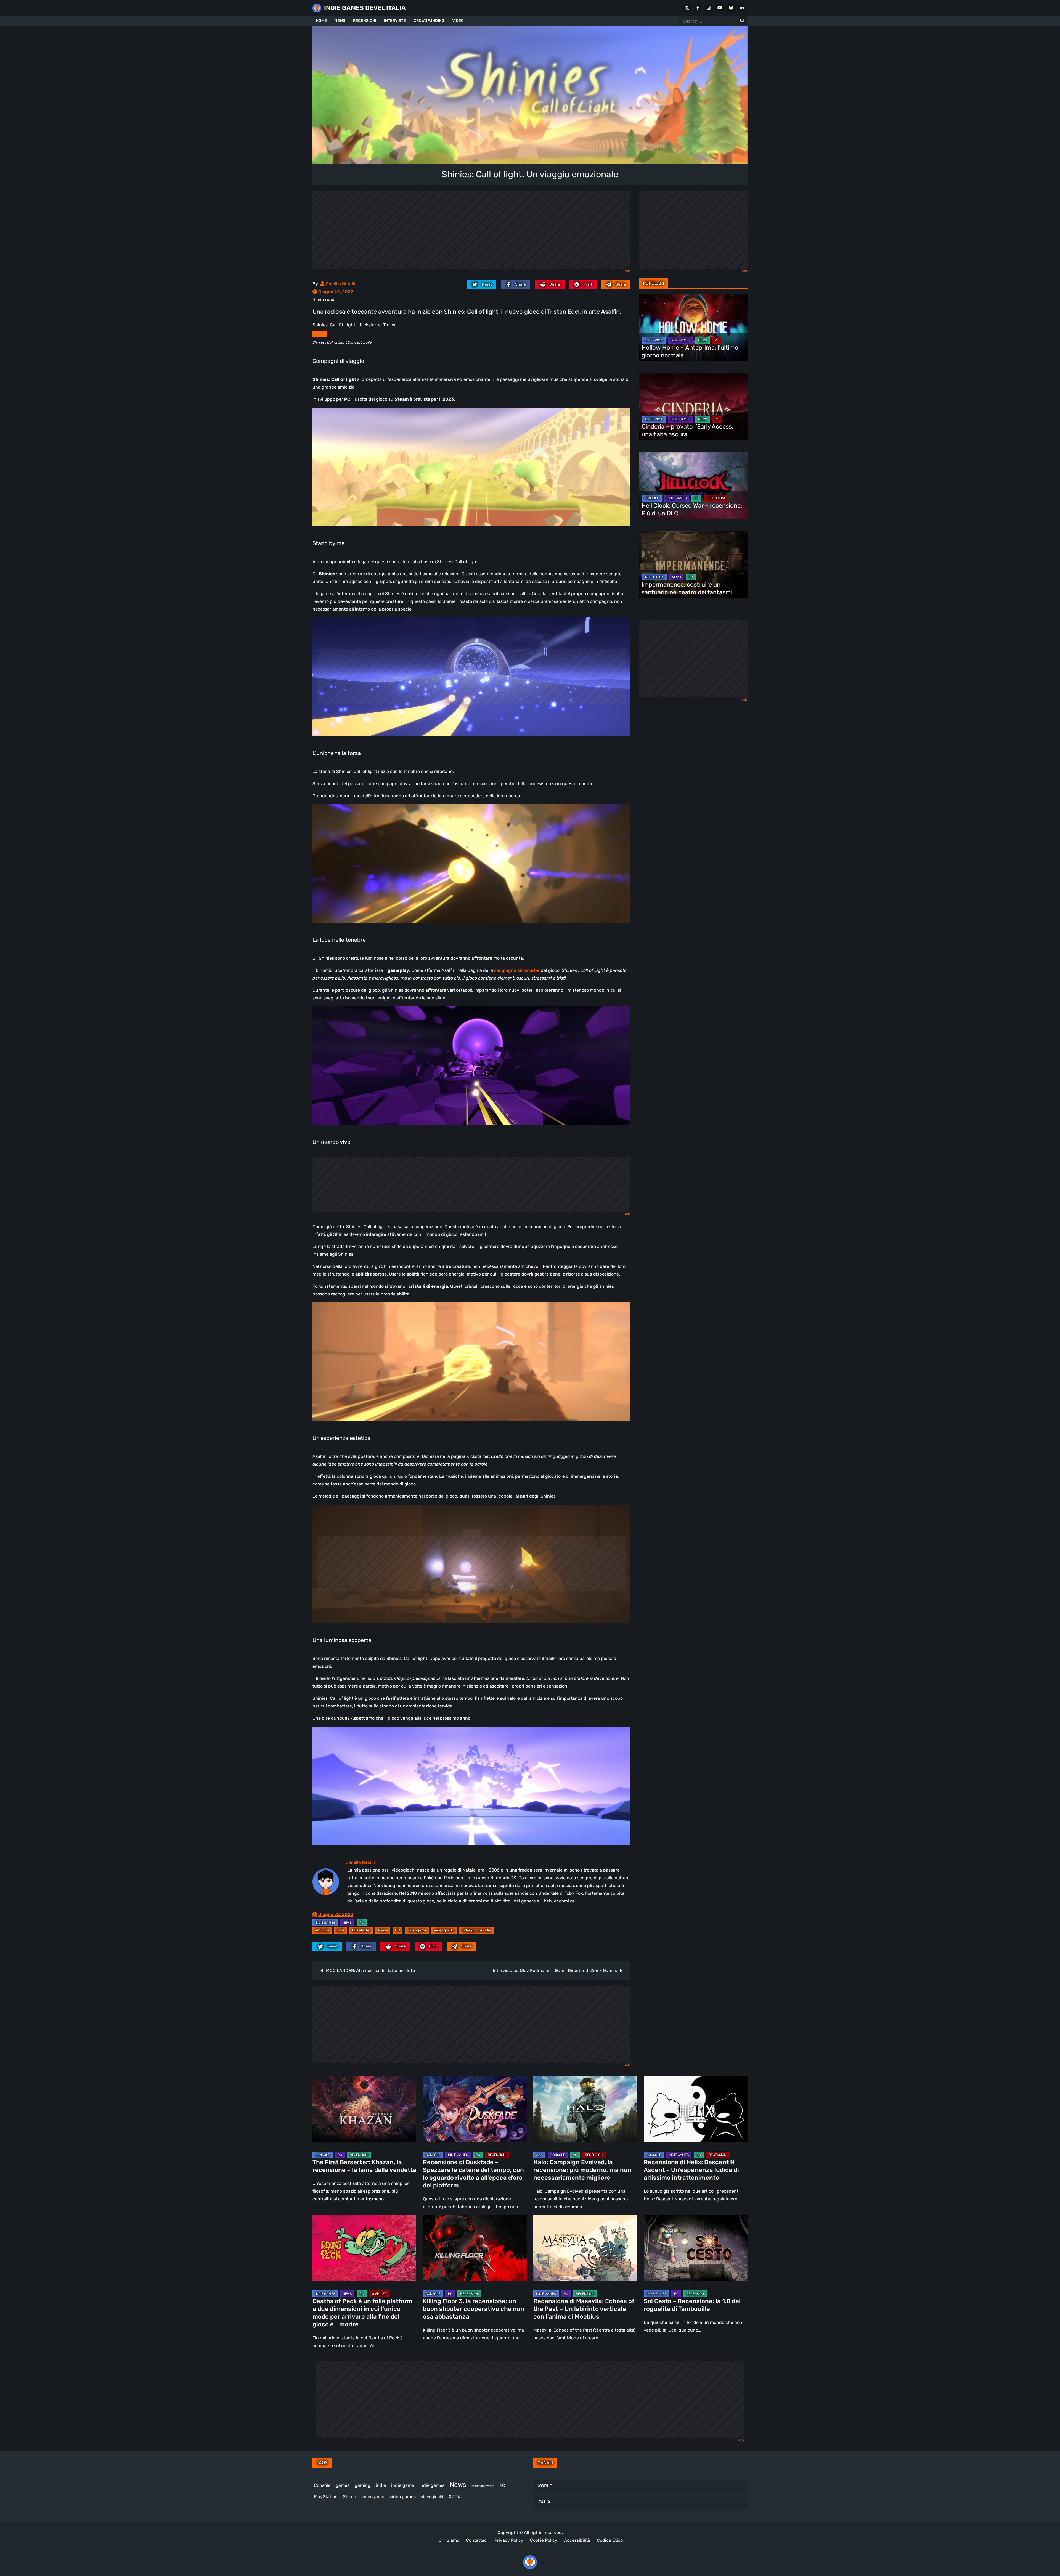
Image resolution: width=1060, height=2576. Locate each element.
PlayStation (326, 2497)
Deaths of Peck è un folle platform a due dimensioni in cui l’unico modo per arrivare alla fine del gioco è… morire (362, 2313)
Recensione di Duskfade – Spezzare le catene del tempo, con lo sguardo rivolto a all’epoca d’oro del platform (473, 2174)
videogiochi (444, 1930)
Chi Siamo (449, 2540)
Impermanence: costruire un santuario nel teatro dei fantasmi (687, 588)
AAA (539, 2155)
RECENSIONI (365, 21)
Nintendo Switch (483, 2486)
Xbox (454, 2496)
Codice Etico (610, 2540)
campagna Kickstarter (517, 970)
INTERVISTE (395, 21)
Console (322, 2485)
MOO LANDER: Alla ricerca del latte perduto (370, 1971)
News (383, 1930)
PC (362, 1923)
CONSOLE (652, 498)
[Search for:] (742, 21)
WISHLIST (379, 2294)
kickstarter (361, 1930)
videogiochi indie (476, 1930)
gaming (363, 2485)
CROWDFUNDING (429, 21)
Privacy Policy (509, 2540)
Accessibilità (577, 2540)
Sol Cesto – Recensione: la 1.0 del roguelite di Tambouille (692, 2305)
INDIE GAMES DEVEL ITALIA (365, 8)
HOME (321, 21)
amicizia (322, 1930)
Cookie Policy (544, 2540)
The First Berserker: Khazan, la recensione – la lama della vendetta (364, 2166)
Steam (349, 2497)
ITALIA (544, 2502)
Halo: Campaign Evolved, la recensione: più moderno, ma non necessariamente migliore (582, 2170)
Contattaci (477, 2540)
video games (403, 2497)
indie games (432, 2485)
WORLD (545, 2486)
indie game (403, 2485)
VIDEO (458, 21)
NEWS (340, 21)
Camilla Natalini (342, 284)
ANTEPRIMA (654, 340)
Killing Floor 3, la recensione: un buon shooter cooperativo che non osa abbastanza (474, 2309)
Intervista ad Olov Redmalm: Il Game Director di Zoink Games (555, 1971)
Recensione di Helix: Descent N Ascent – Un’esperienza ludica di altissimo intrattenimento (691, 2170)
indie (341, 1930)
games (343, 2485)
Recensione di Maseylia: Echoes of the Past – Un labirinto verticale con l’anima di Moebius (584, 2309)
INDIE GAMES (325, 1923)
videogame (417, 1930)
